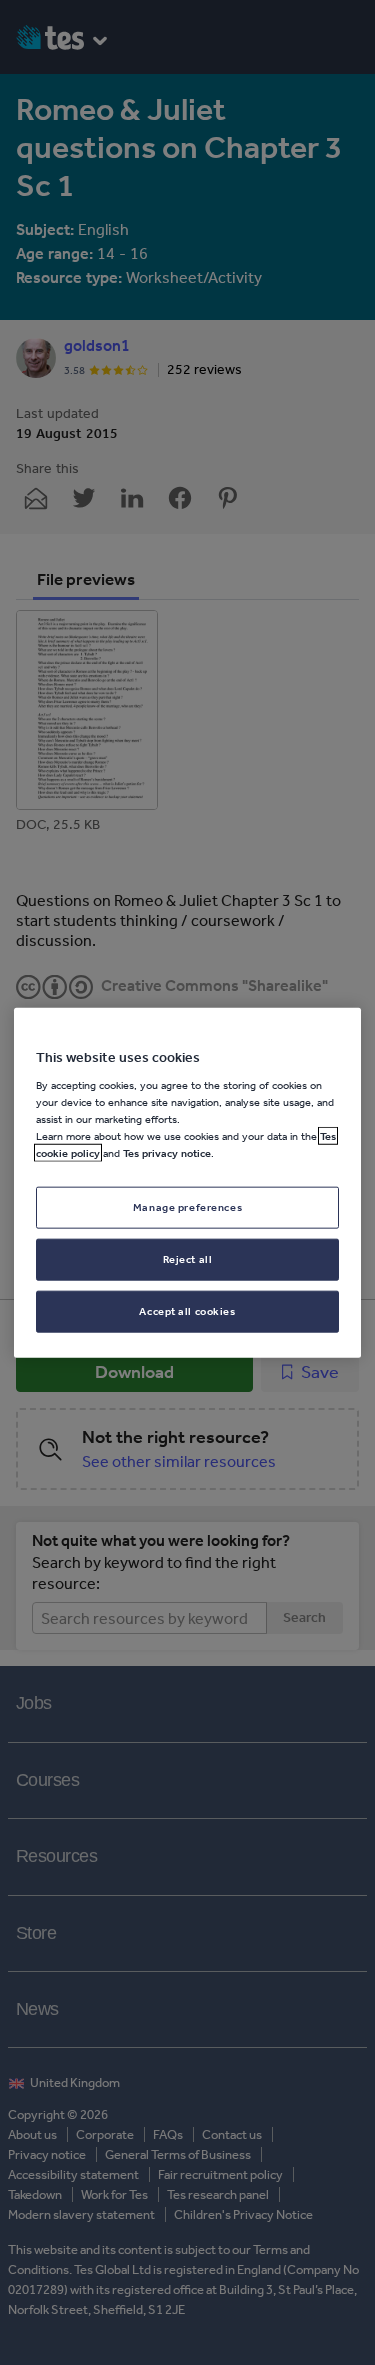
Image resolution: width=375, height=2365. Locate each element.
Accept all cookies (187, 1311)
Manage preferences (187, 1207)
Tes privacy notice (167, 1153)
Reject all (188, 1259)
